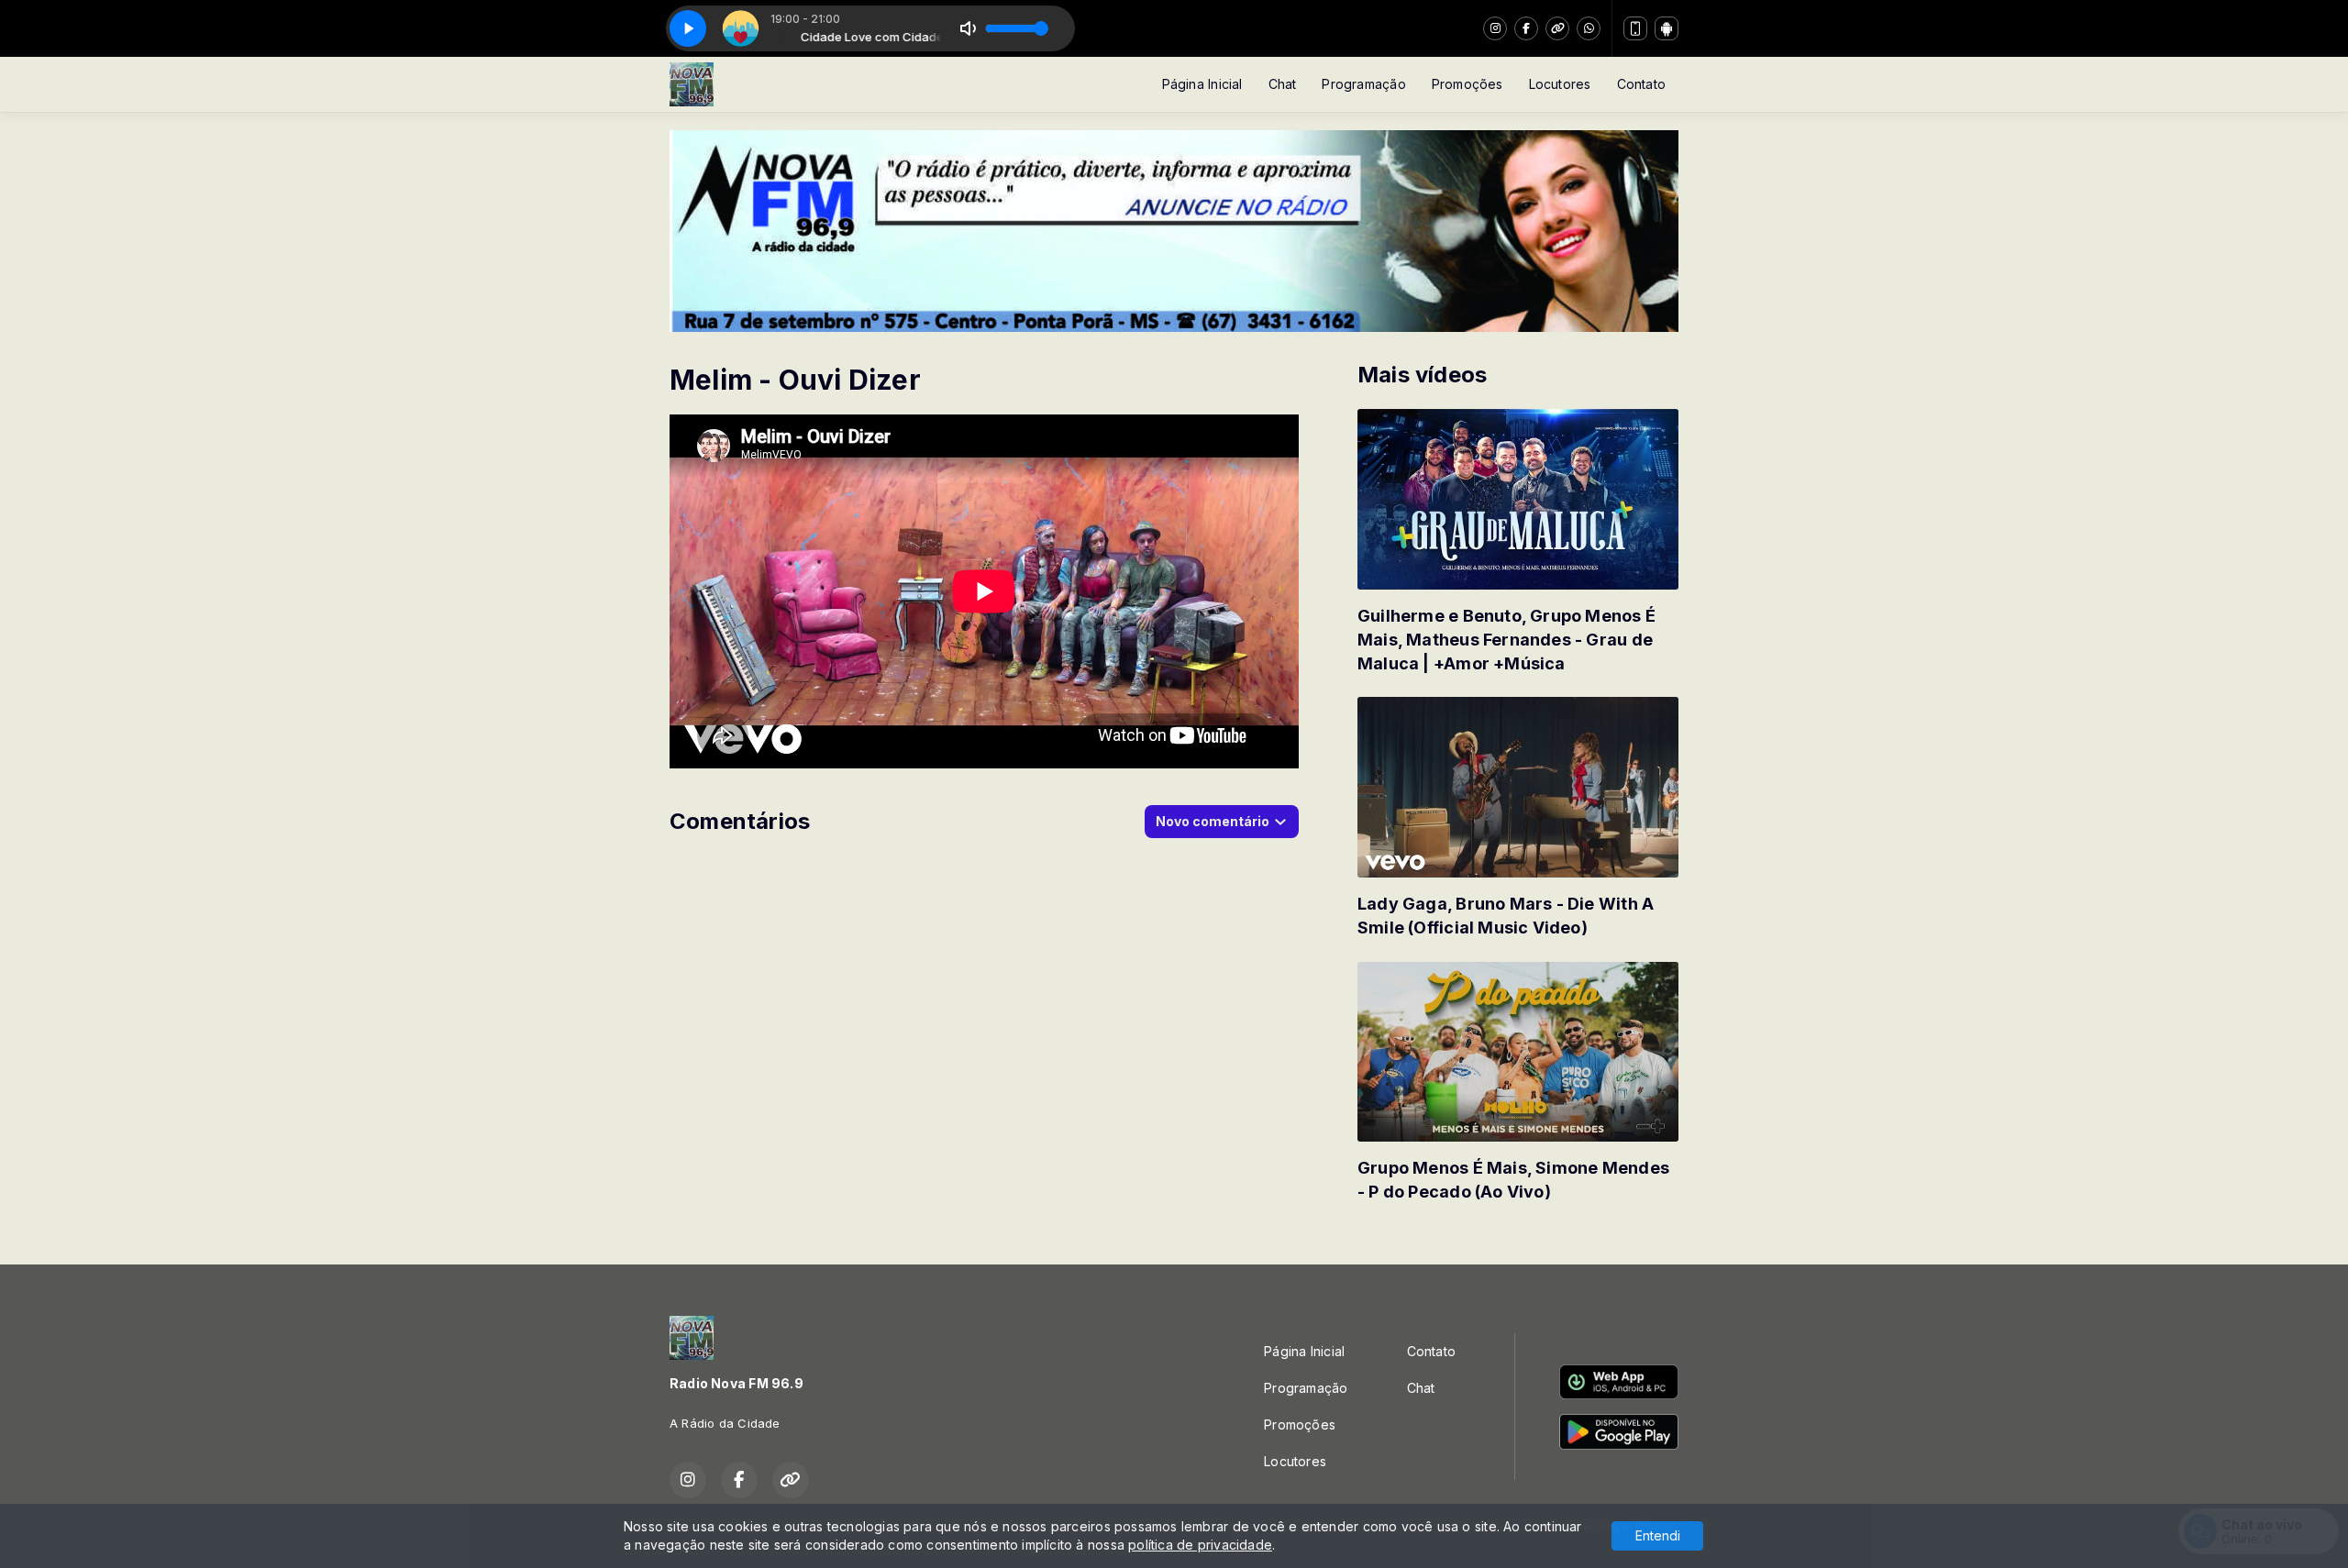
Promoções (1467, 84)
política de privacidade (1200, 1545)
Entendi (1658, 1535)
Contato (1641, 84)
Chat (1283, 84)
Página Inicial (1202, 84)
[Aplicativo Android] (1667, 28)
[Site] (1557, 28)
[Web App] (1635, 28)
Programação (1363, 84)
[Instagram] (1495, 28)
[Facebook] (1526, 28)
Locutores (1560, 84)
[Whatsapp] (1589, 28)
